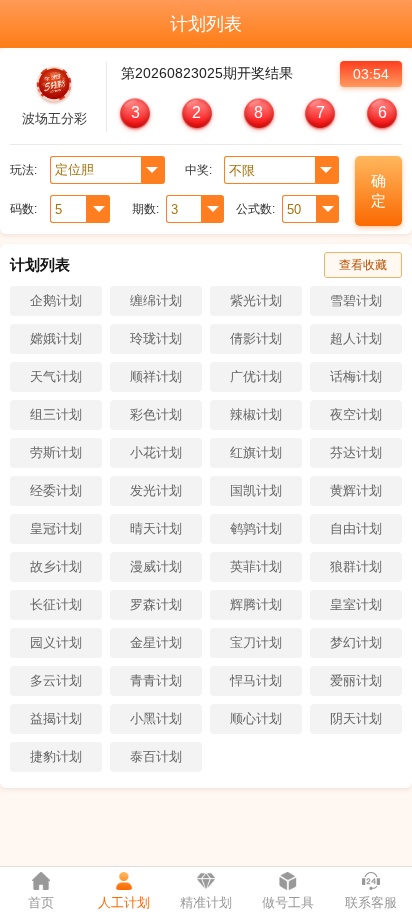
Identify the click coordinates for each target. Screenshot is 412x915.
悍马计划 (256, 680)
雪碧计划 (356, 300)
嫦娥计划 (56, 338)
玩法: (23, 170)
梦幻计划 (356, 642)
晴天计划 (156, 528)
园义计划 (56, 642)
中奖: (198, 170)
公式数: (255, 209)
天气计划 (56, 376)
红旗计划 (256, 452)
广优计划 (256, 376)
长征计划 (56, 604)
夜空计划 (356, 414)
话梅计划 (356, 376)
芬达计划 (356, 452)
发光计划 (156, 490)
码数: (23, 209)
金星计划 (156, 642)
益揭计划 (56, 718)
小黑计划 (156, 718)
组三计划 (56, 414)
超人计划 (356, 338)
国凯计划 (256, 490)
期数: (145, 209)
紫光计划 (256, 300)
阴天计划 (356, 718)
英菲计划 (256, 566)
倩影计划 (256, 338)
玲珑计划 (156, 338)
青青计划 (156, 680)
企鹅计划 (56, 300)
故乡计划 (56, 566)
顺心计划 (256, 718)
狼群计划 (356, 566)
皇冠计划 (56, 528)
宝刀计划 (256, 642)
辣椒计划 (256, 414)
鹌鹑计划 (256, 528)
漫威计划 (156, 566)
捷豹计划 (56, 756)
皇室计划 (356, 604)
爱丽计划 (356, 680)
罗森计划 (156, 604)
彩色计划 (156, 414)
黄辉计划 (356, 490)
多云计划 (56, 680)
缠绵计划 (156, 300)
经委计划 (56, 490)
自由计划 (356, 528)
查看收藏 (363, 265)
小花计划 (156, 452)
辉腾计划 (256, 604)
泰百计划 (156, 756)
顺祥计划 (156, 376)
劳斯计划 (56, 452)
